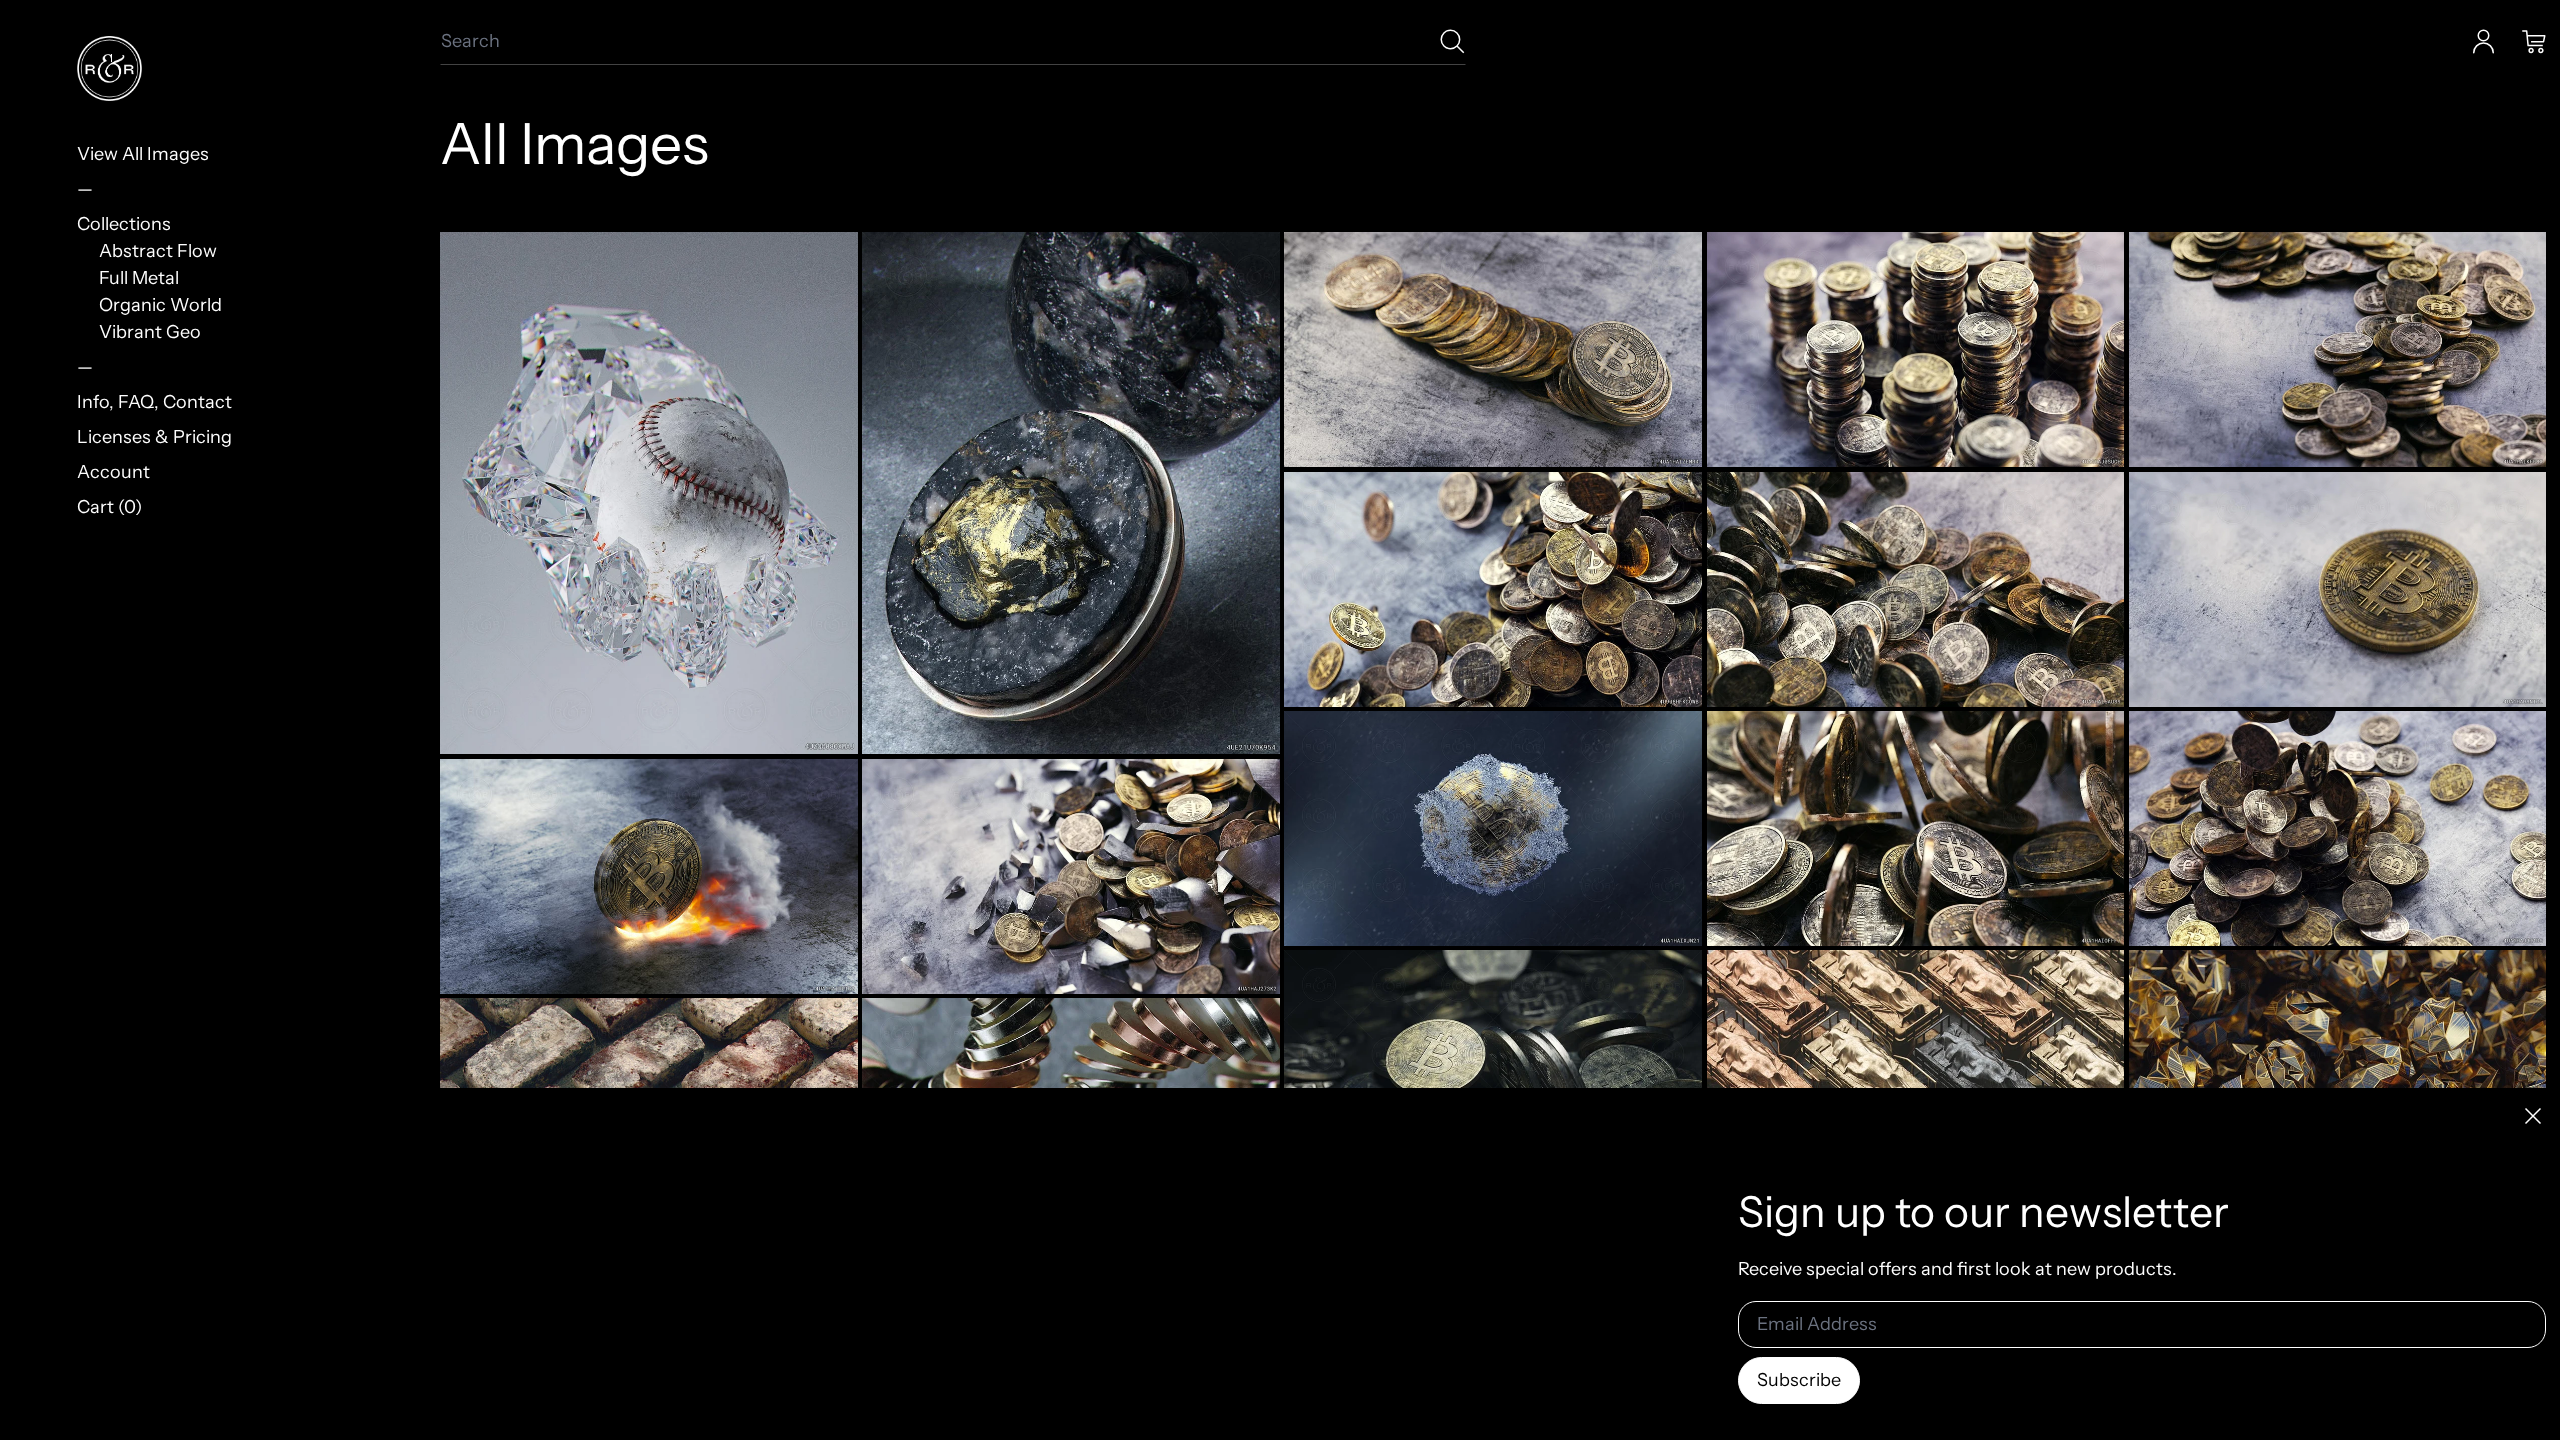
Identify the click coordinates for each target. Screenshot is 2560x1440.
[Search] (1452, 41)
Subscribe (1799, 1380)
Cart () (109, 507)
